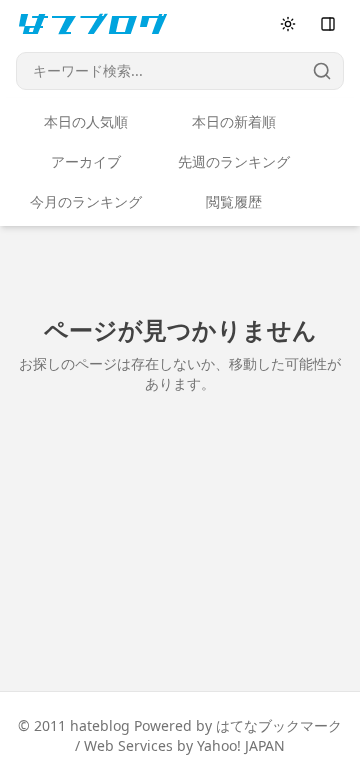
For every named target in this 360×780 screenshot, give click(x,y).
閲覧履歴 (234, 201)
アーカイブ (86, 161)
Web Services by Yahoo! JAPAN (184, 745)
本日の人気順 (86, 121)
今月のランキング (86, 201)
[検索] (322, 71)
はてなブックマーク (279, 725)
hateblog (100, 725)
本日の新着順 (234, 121)
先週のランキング (234, 161)
